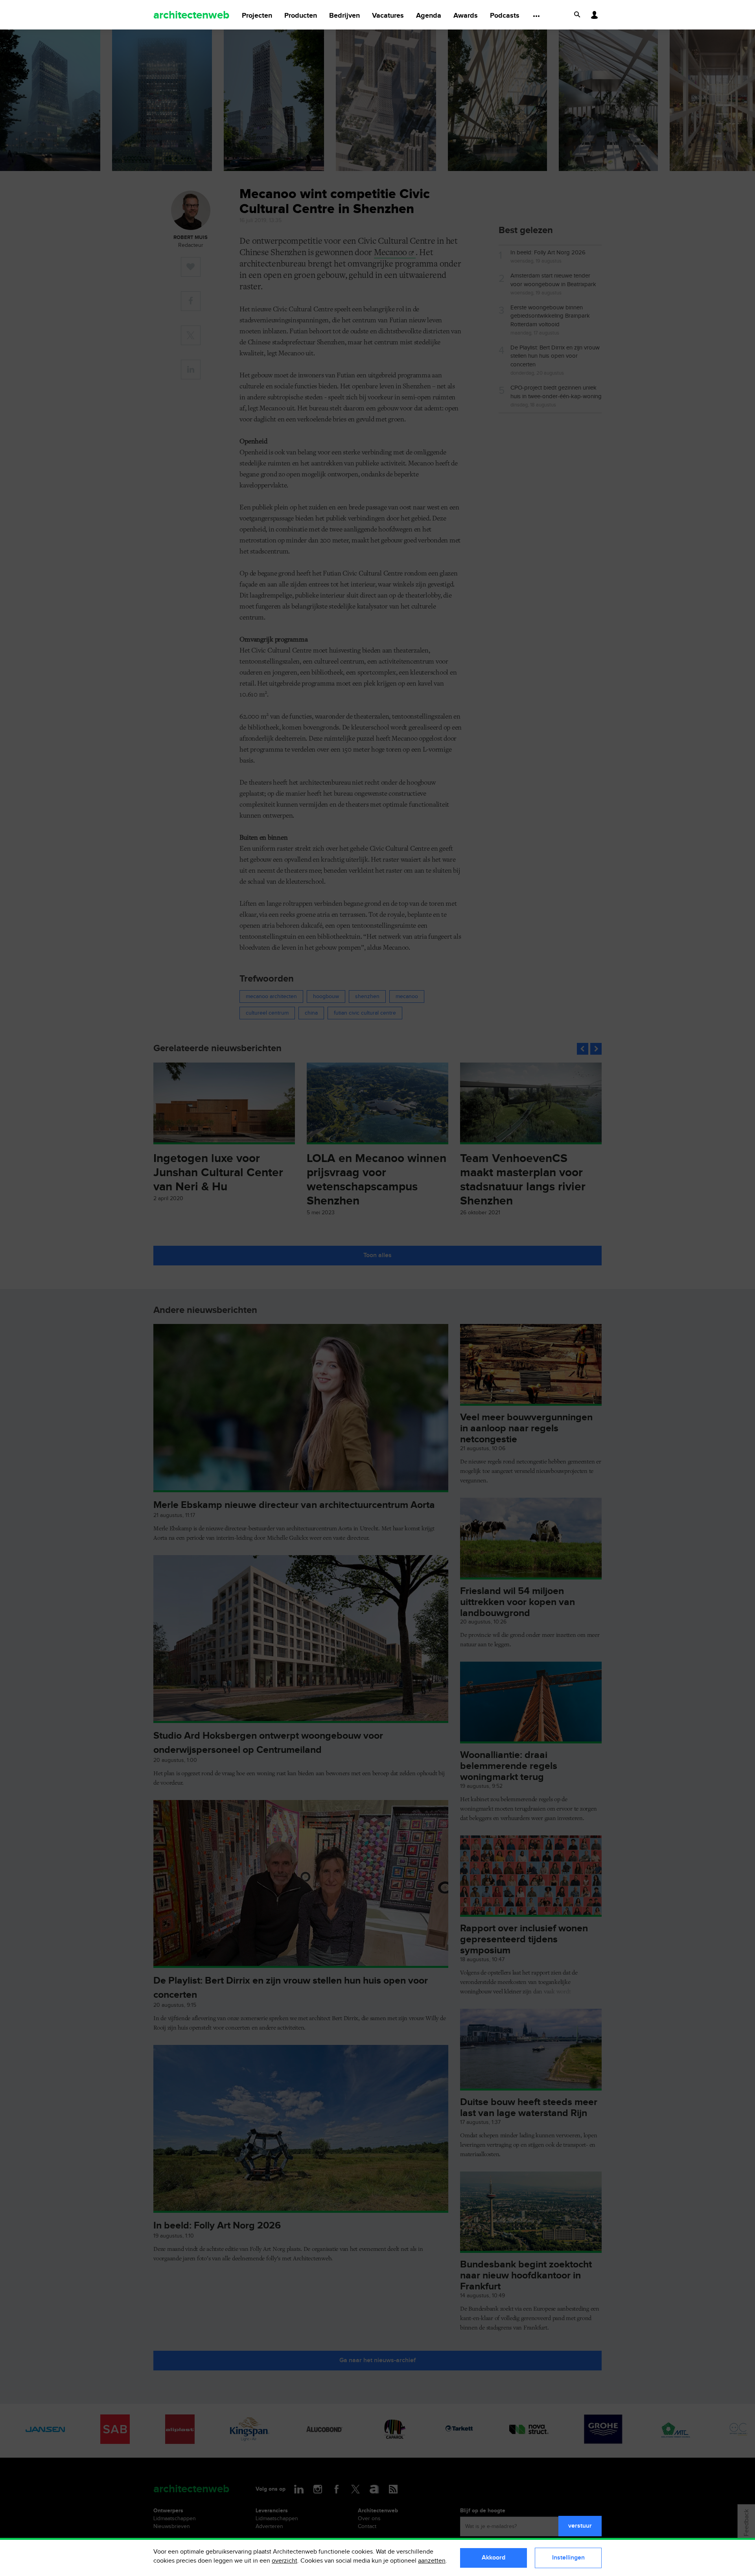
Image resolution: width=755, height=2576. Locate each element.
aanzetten (432, 2561)
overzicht (285, 2561)
